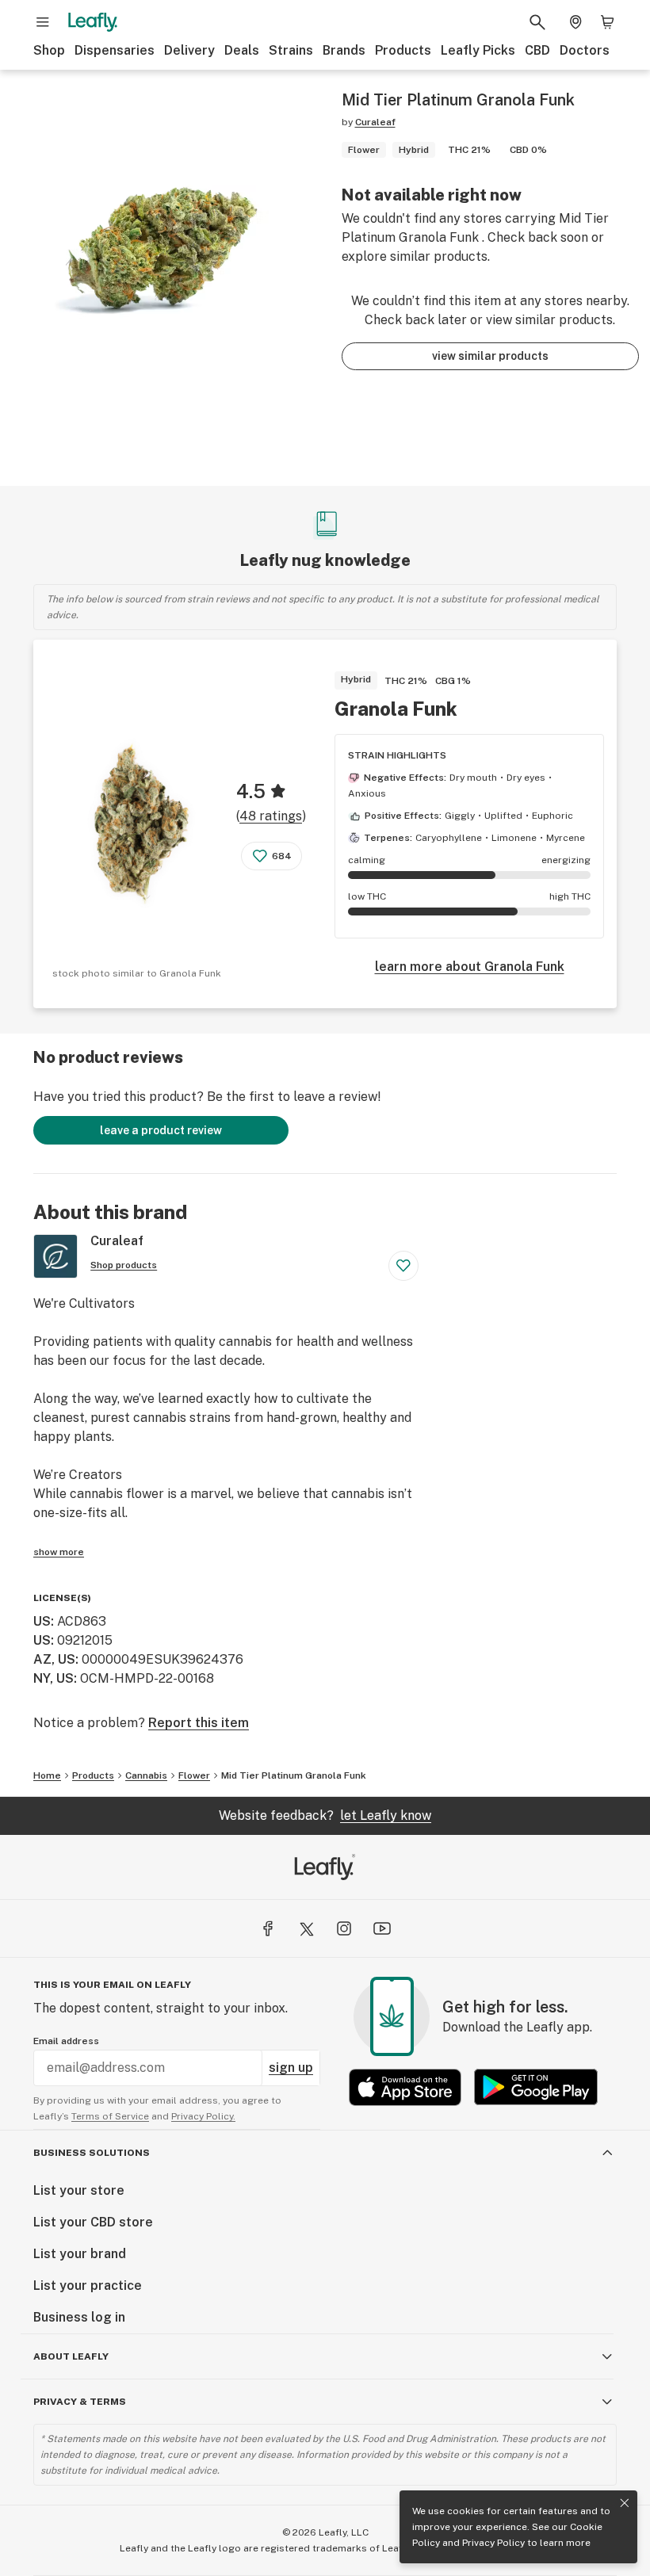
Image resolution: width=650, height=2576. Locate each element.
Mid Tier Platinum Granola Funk (294, 1775)
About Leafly (71, 2356)
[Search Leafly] (537, 22)
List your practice (88, 2286)
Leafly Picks (478, 50)
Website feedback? (325, 1815)
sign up (291, 2068)
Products (403, 50)
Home (47, 1775)
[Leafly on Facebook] (268, 1928)
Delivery (189, 50)
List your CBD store (93, 2222)
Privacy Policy (493, 2543)
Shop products (124, 1265)
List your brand (80, 2254)
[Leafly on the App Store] (405, 2087)
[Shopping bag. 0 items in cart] (607, 22)
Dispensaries (115, 50)
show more (59, 1552)
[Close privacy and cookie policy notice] (625, 2503)
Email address (66, 2041)
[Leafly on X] (306, 1928)
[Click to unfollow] (403, 1266)
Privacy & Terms (80, 2402)
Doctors (585, 50)
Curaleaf (375, 122)
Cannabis (146, 1775)
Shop (49, 50)
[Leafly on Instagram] (344, 1928)
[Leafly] (93, 22)
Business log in (79, 2317)
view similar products (490, 356)
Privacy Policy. (203, 2116)
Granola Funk (396, 709)
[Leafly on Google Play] (536, 2087)
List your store (79, 2190)
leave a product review (161, 1130)
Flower (194, 1775)
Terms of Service (110, 2116)
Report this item (199, 1723)
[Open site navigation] (43, 22)
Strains (291, 50)
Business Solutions (92, 2153)
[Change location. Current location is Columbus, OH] (575, 22)
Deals (242, 50)
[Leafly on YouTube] (382, 1928)
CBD (537, 50)
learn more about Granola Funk (470, 967)
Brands (344, 50)
